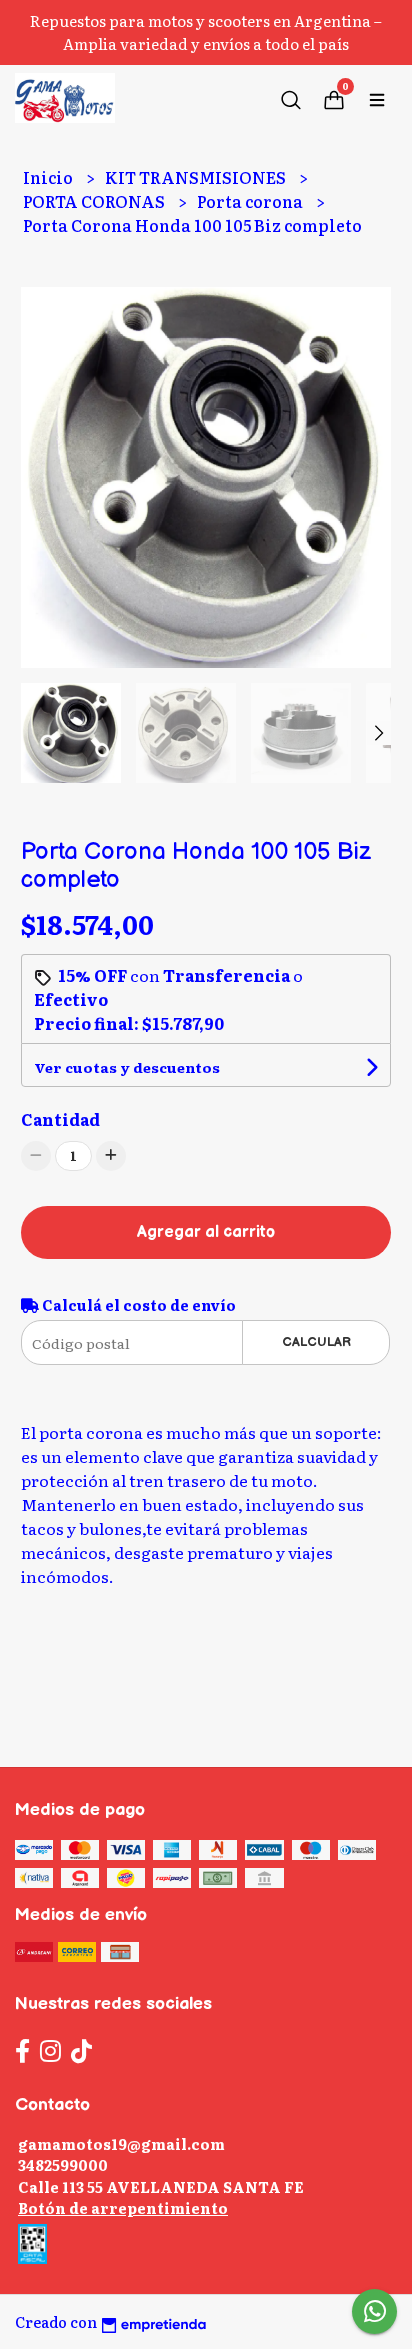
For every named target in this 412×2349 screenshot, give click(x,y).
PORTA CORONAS (95, 201)
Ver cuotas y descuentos (127, 1067)
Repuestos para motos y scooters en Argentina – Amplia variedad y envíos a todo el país (206, 32)
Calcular (316, 1342)
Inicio (49, 177)
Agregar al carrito (206, 1232)
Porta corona (251, 201)
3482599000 (63, 2164)
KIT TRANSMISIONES (197, 177)
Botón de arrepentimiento (123, 2207)
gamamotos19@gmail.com (121, 2143)
